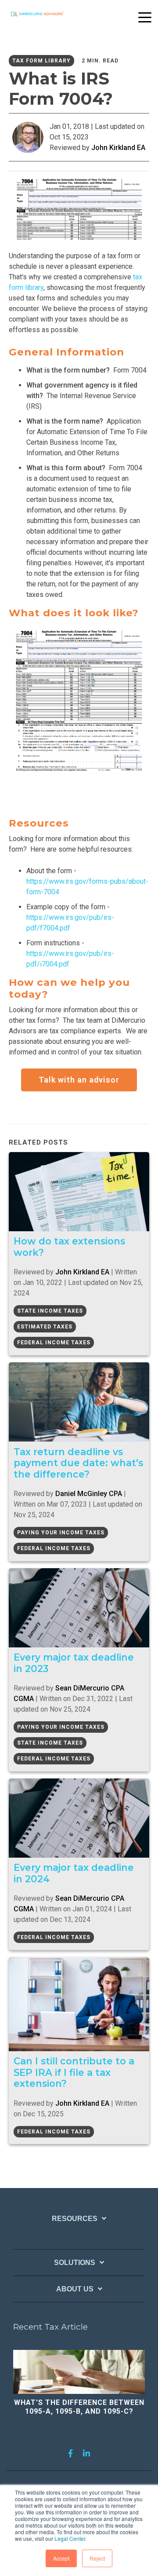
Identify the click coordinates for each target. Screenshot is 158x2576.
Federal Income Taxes (54, 1343)
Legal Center (70, 2538)
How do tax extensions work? (69, 1247)
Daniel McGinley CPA (89, 1494)
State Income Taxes (50, 1311)
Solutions (75, 2263)
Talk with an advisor (79, 1080)
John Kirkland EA (118, 148)
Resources (75, 2219)
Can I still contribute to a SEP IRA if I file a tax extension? (74, 2072)
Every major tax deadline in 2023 (74, 1663)
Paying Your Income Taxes (61, 1533)
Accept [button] (61, 2558)
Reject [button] (97, 2558)
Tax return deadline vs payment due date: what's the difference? (78, 1463)
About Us (75, 2289)
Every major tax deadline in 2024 (74, 1873)
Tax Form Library (41, 61)
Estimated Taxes (45, 1327)
